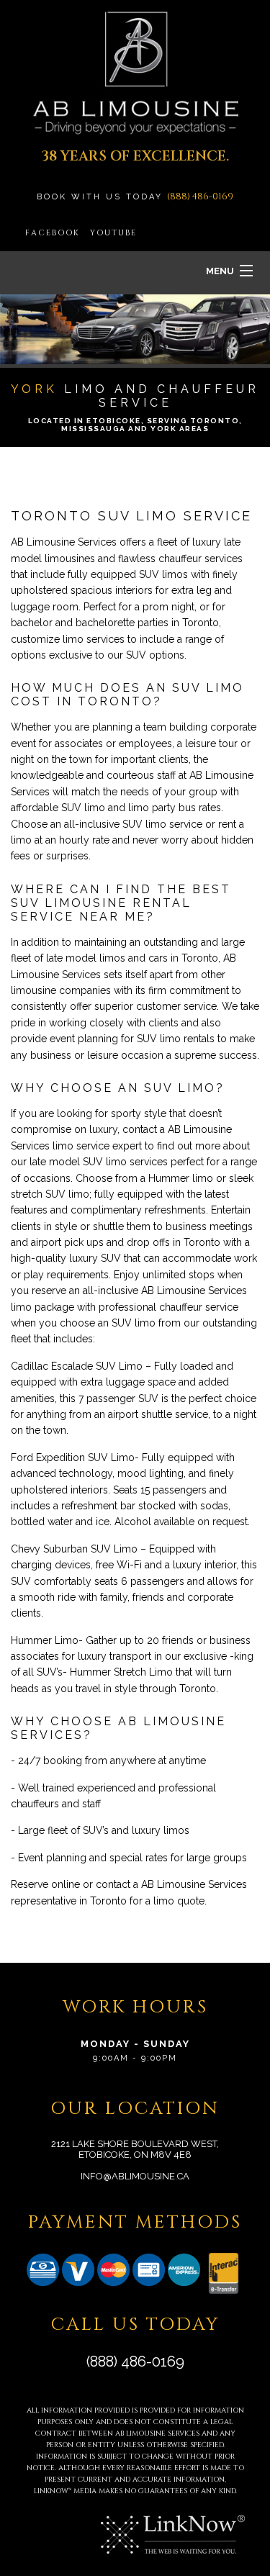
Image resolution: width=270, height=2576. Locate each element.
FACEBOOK (53, 233)
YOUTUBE (113, 233)
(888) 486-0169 (200, 196)
